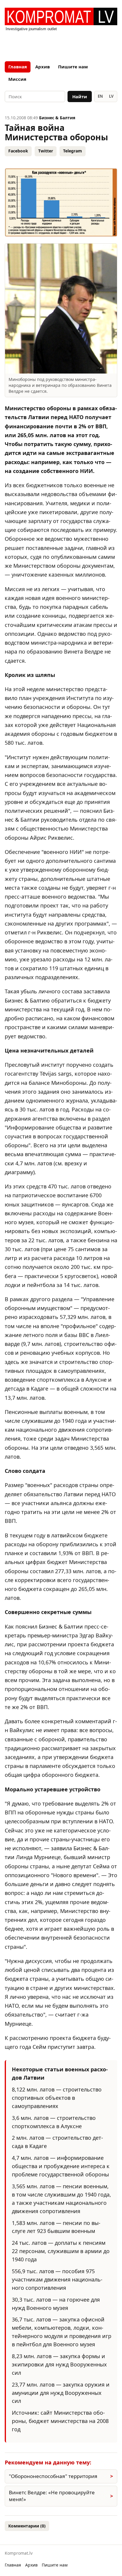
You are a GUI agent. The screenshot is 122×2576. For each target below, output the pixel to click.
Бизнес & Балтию (27, 1000)
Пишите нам (73, 67)
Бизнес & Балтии (61, 1626)
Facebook (18, 151)
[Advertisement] (61, 44)
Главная (18, 67)
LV (111, 96)
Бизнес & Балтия (57, 118)
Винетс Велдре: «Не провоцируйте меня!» (52, 2496)
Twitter (46, 151)
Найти (80, 96)
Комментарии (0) (27, 2526)
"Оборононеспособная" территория (53, 2476)
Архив (42, 67)
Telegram (73, 151)
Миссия (17, 79)
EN (100, 96)
